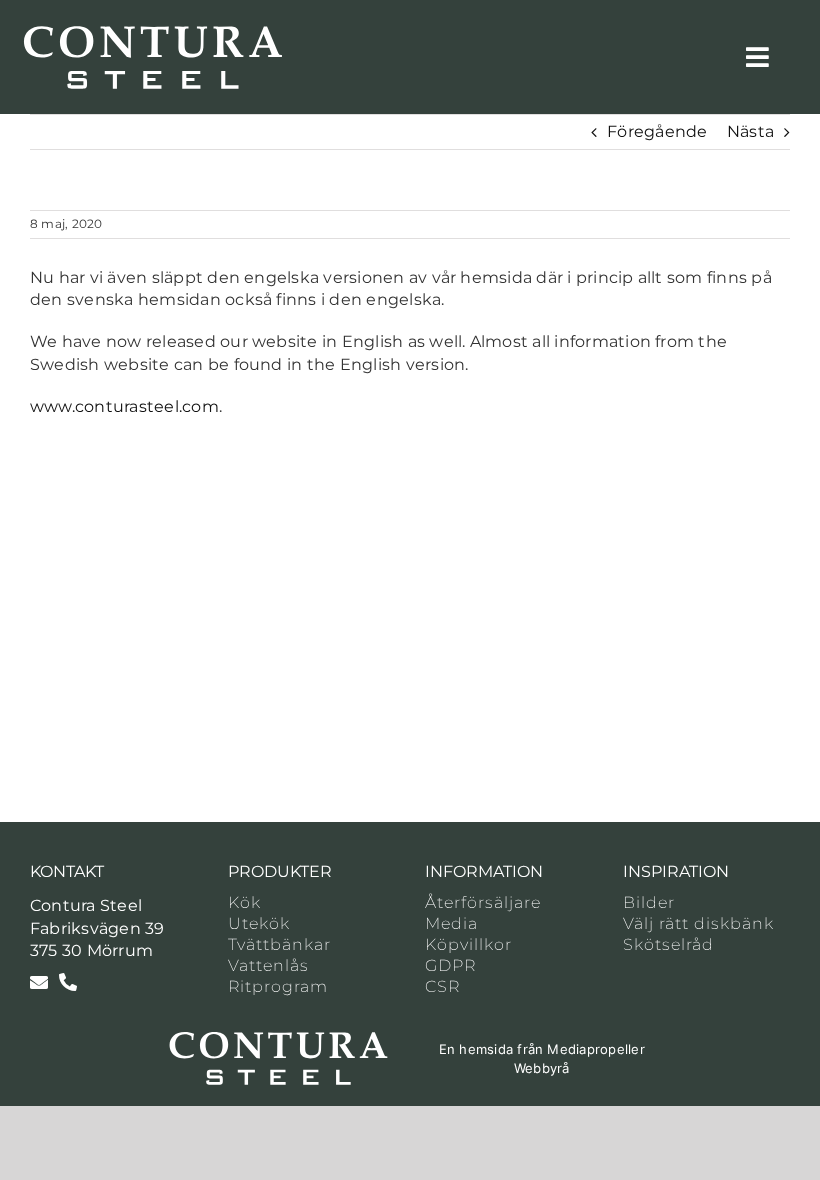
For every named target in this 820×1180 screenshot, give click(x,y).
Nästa (750, 131)
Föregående (657, 131)
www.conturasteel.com (124, 406)
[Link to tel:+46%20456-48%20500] (68, 982)
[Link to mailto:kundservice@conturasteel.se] (39, 982)
